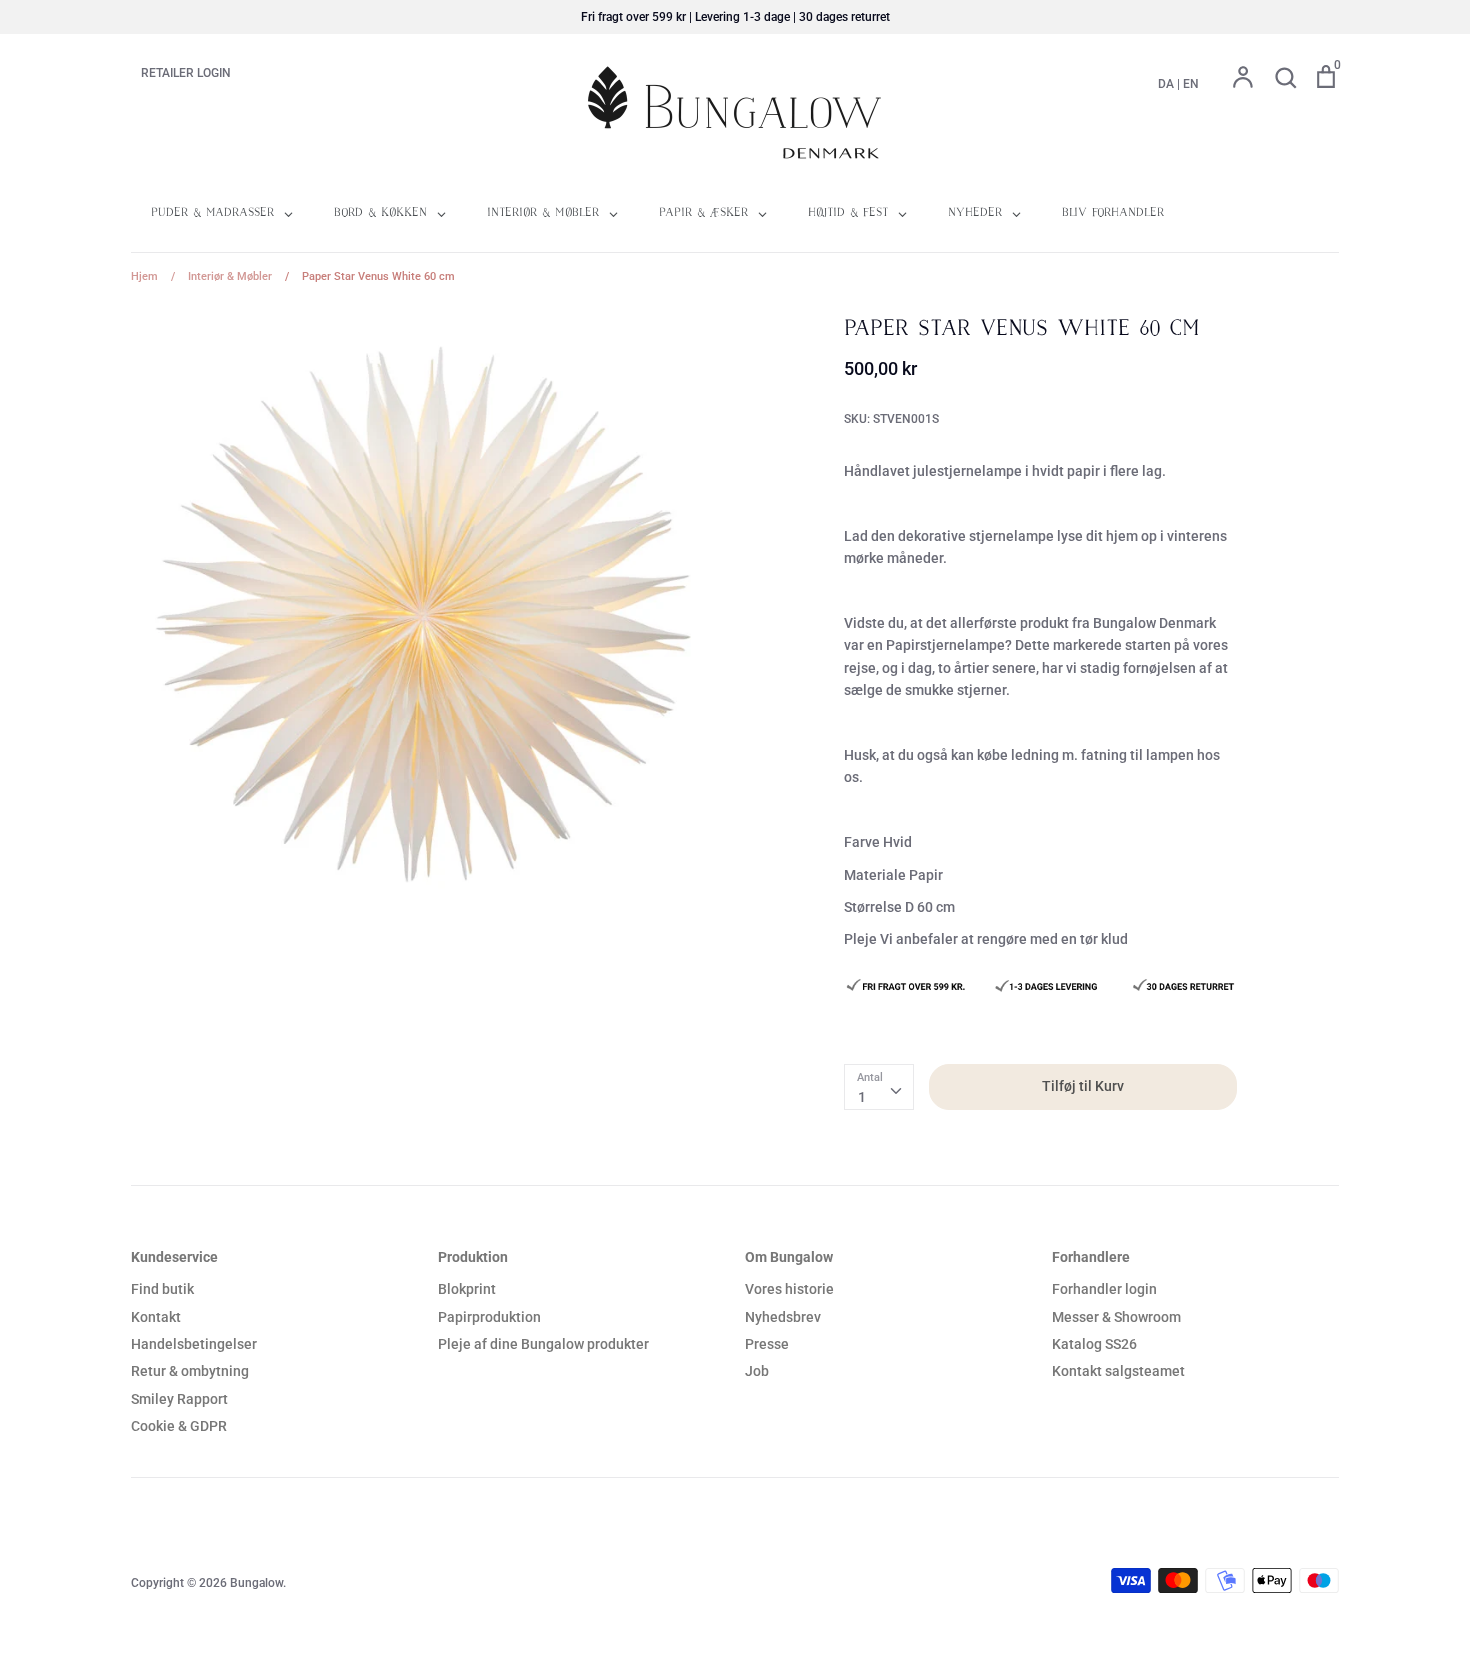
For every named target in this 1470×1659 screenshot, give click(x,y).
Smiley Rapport (179, 1399)
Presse (767, 1344)
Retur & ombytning (190, 1371)
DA (1166, 84)
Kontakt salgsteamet (1118, 1371)
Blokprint (467, 1289)
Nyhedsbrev (783, 1317)
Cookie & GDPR (179, 1426)
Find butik (162, 1289)
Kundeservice (174, 1257)
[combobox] (879, 1087)
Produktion (473, 1257)
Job (757, 1371)
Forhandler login (1104, 1289)
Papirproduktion (489, 1317)
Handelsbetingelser (194, 1344)
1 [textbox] (862, 1097)
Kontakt (156, 1317)
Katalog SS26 (1094, 1344)
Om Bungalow (789, 1257)
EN (1191, 84)
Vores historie (789, 1289)
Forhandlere (1091, 1257)
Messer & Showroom (1116, 1317)
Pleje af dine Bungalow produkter (543, 1344)
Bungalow (256, 1583)
